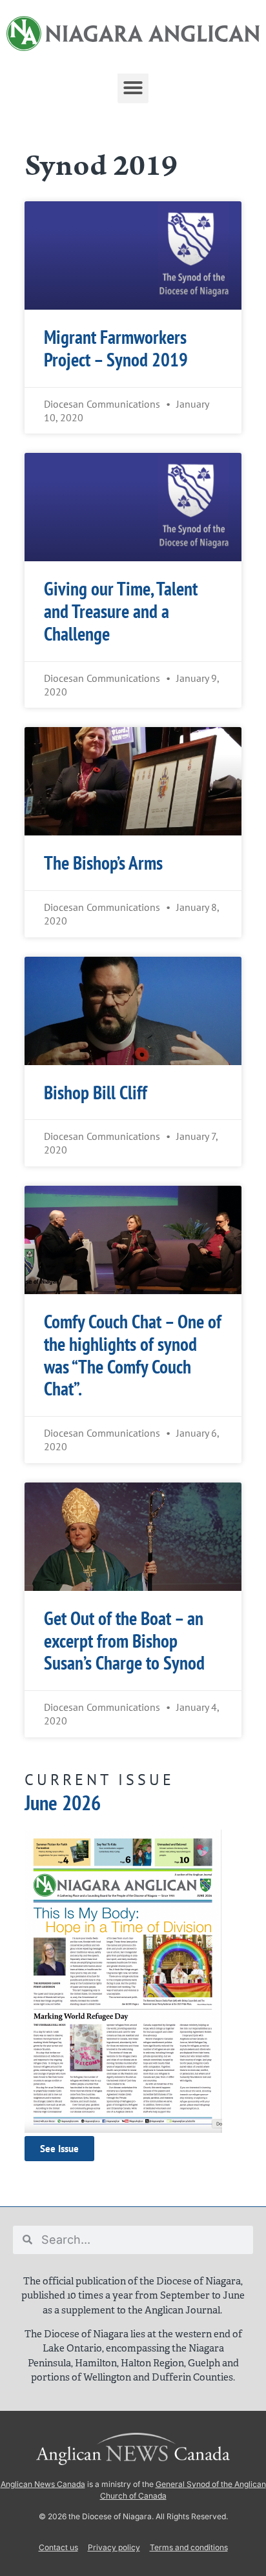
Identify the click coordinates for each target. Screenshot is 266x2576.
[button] (133, 88)
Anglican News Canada (43, 2484)
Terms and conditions (189, 2547)
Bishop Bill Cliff (96, 1093)
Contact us (58, 2547)
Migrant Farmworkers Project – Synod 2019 (116, 348)
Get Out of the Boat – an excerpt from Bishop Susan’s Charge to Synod (124, 1641)
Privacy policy (114, 2547)
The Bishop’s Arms (103, 863)
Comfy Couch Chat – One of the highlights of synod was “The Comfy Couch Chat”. (133, 1355)
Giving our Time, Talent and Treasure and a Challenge (121, 611)
